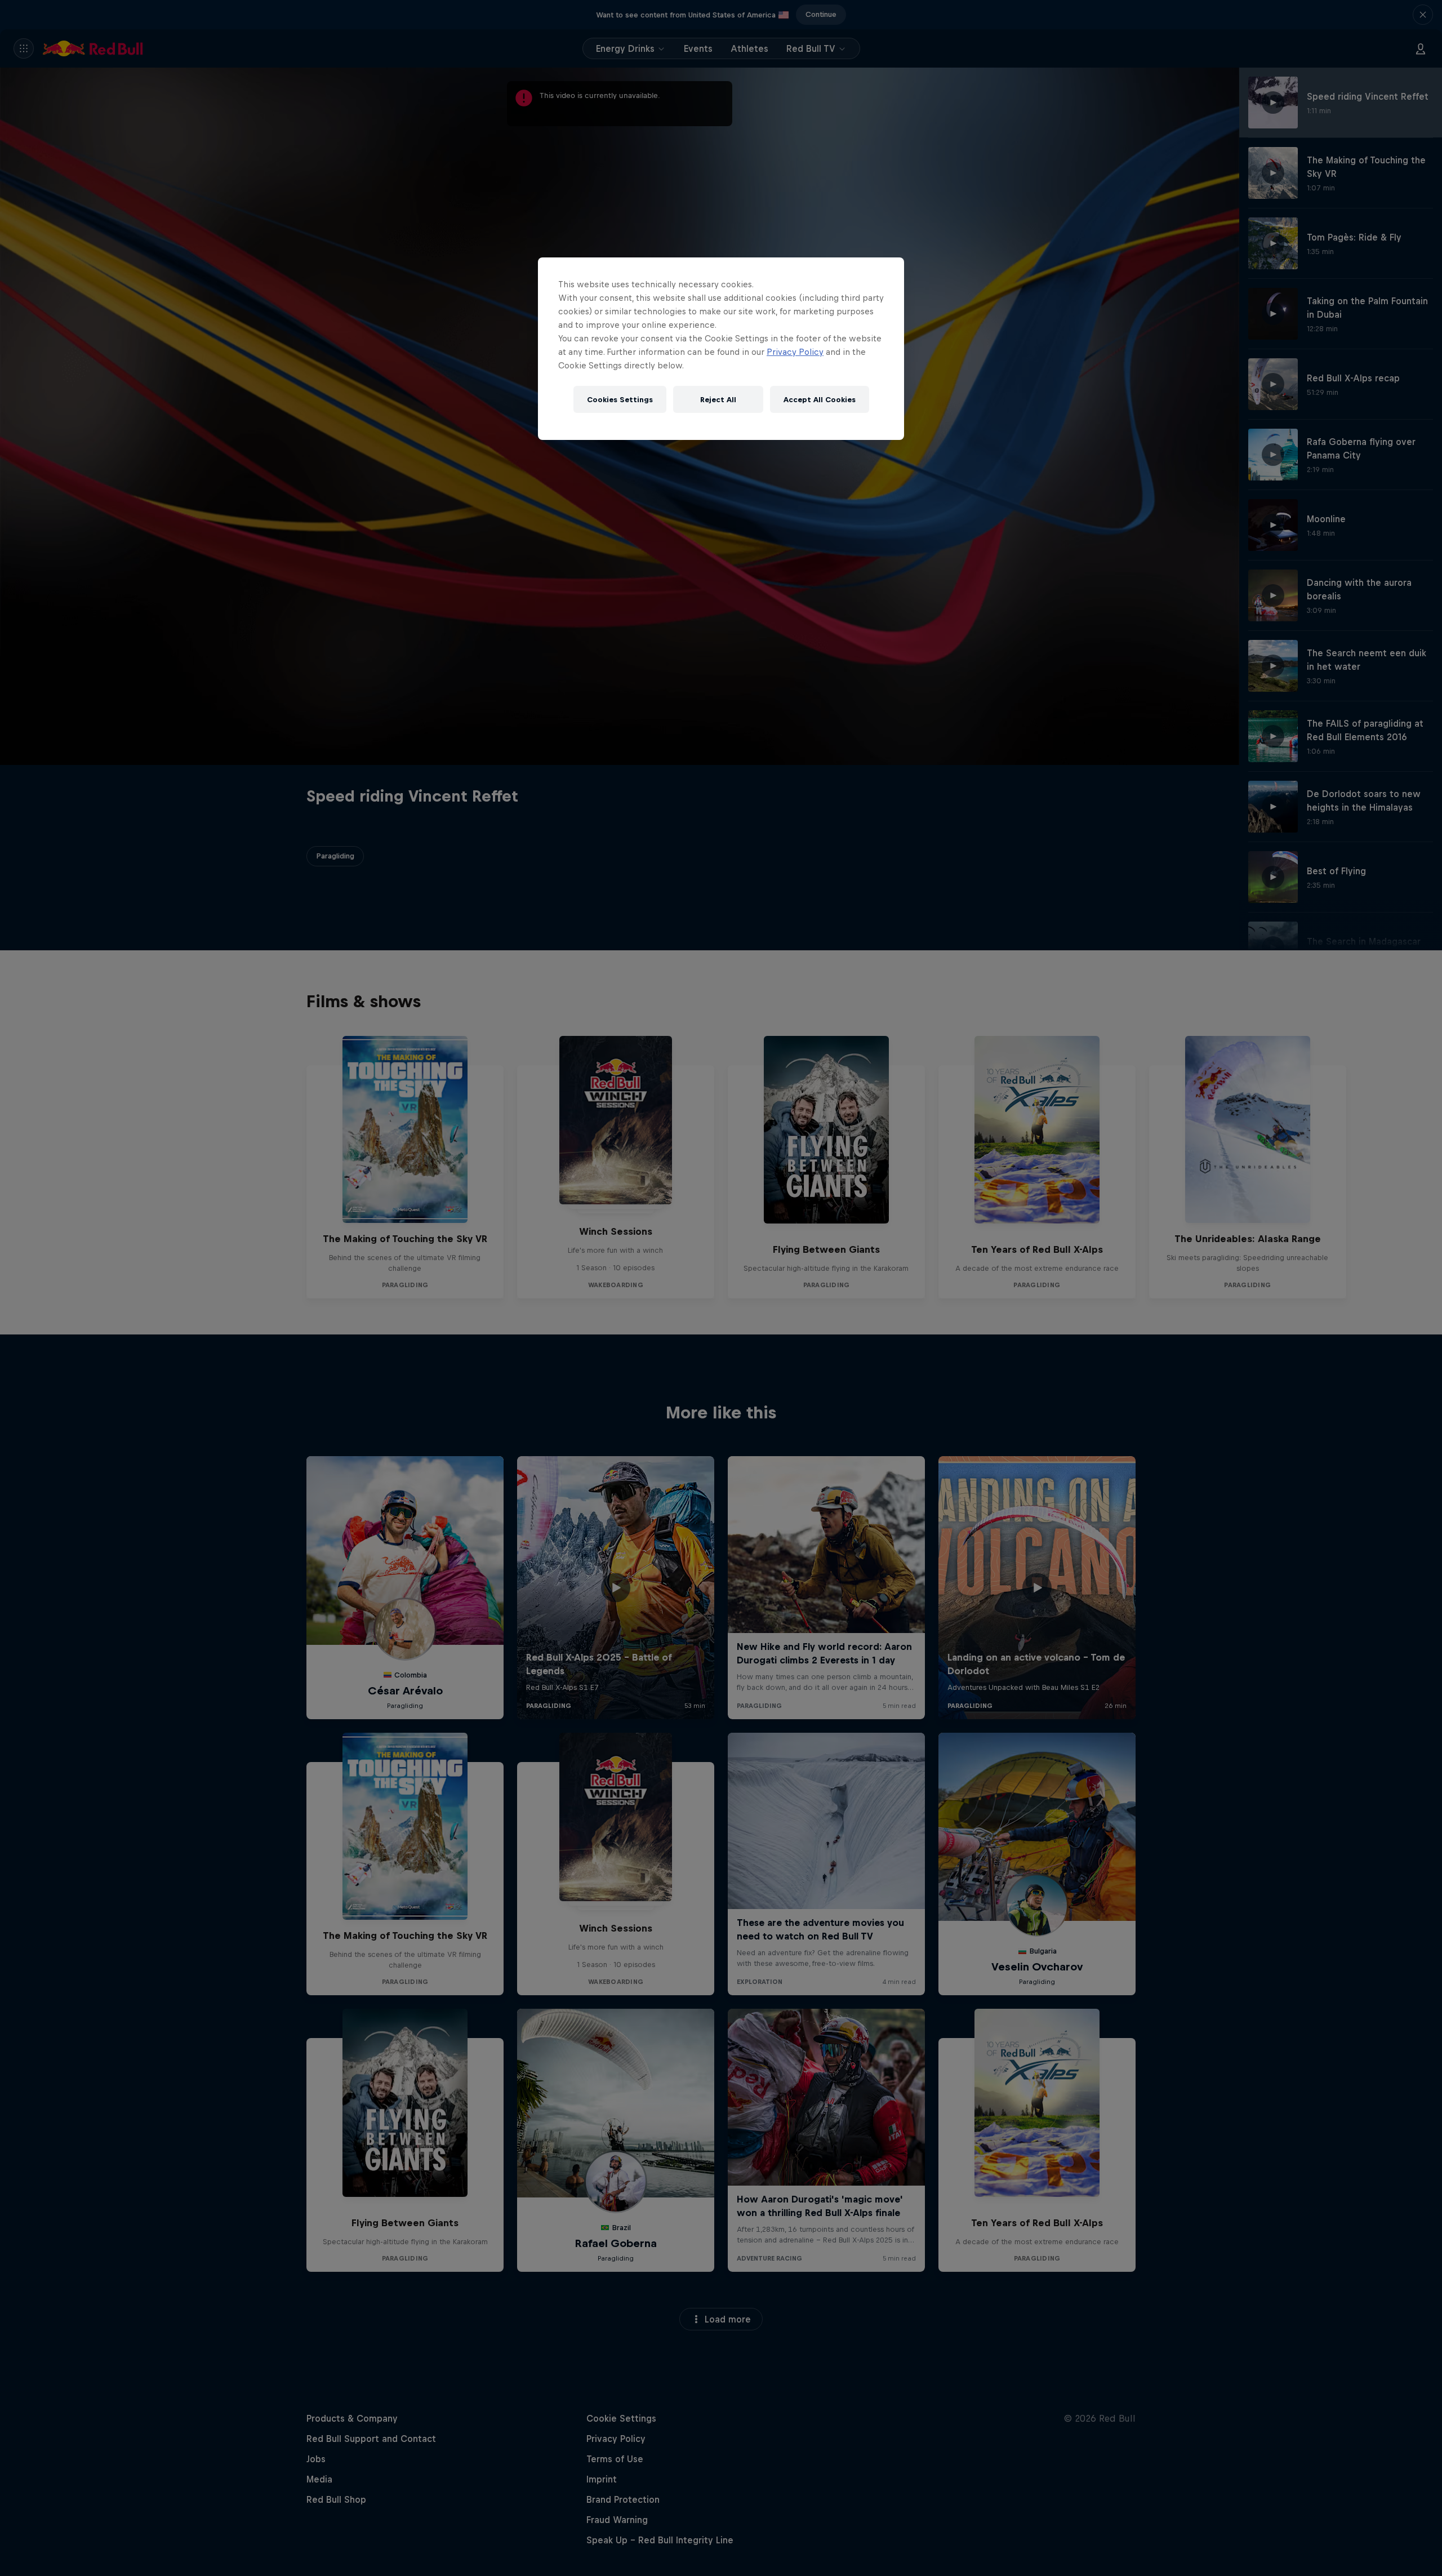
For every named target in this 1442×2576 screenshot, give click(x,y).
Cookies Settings (620, 400)
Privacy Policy (795, 352)
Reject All (718, 400)
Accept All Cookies (820, 400)
